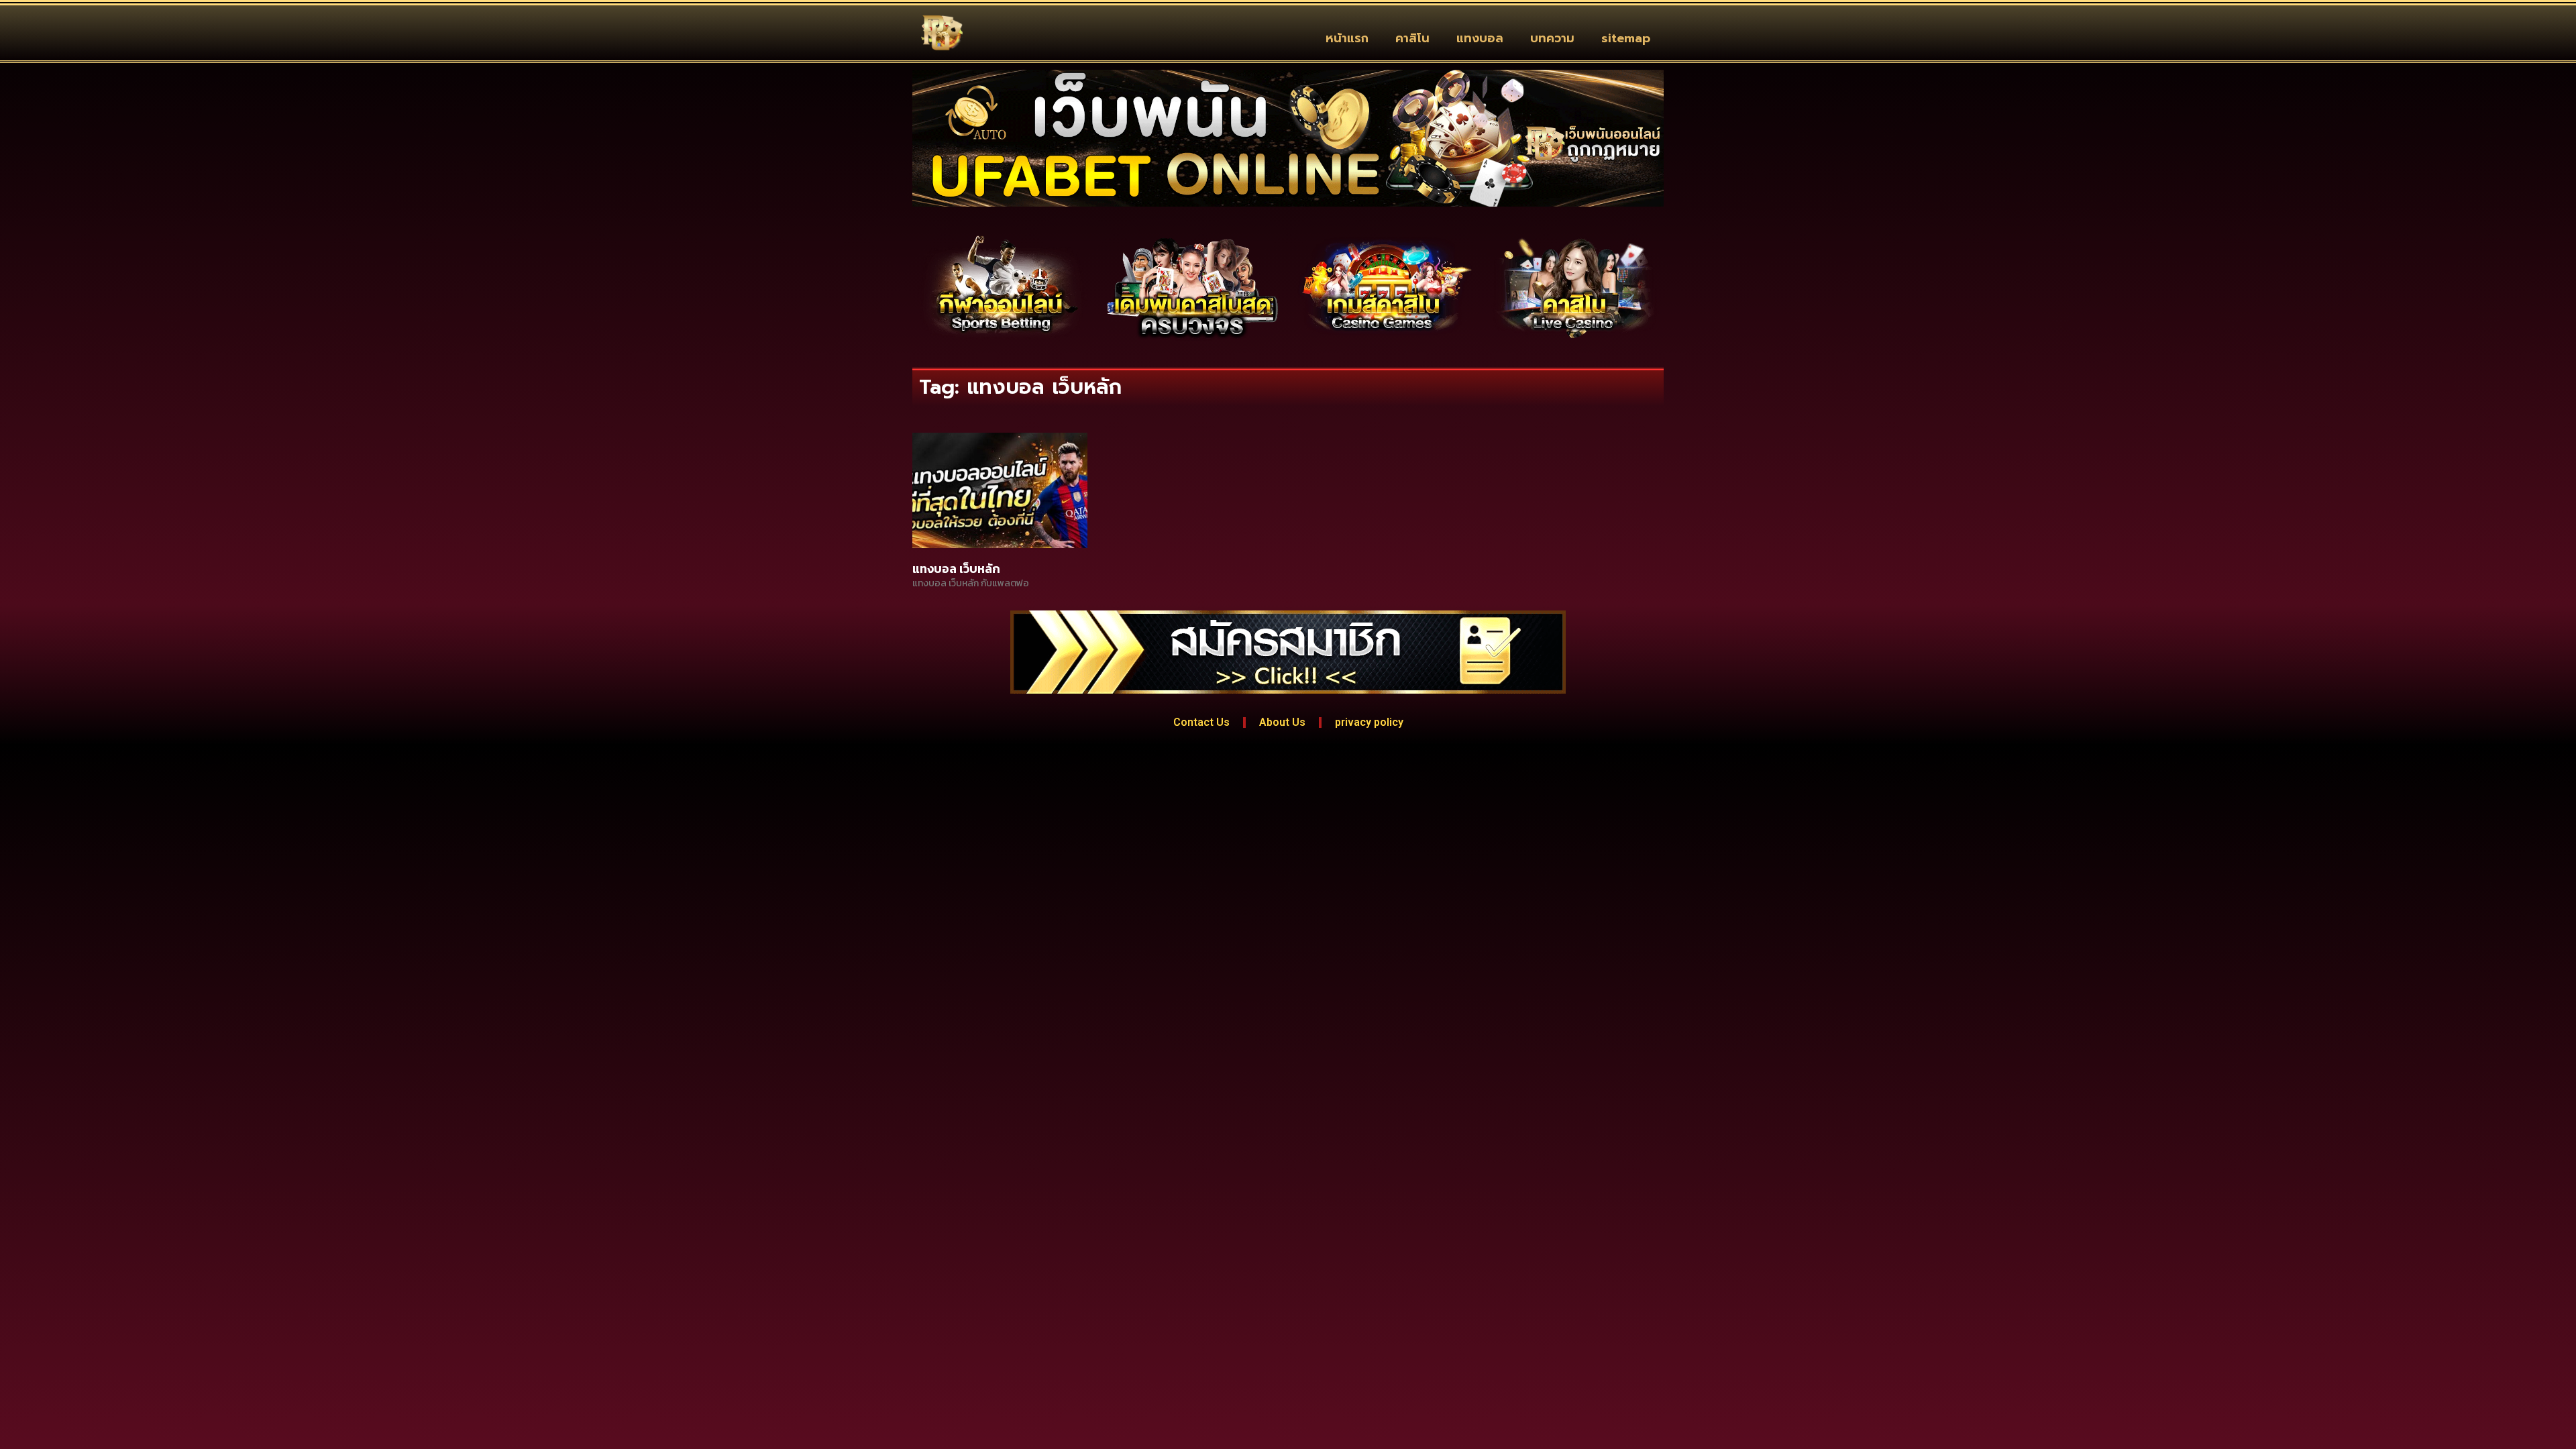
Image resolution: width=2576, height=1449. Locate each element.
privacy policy (1369, 722)
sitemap (1626, 38)
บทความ (1552, 38)
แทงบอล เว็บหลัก (956, 569)
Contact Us (1201, 722)
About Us (1282, 722)
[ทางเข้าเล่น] (1001, 287)
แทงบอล (1480, 38)
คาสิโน (1412, 38)
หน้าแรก (1347, 38)
